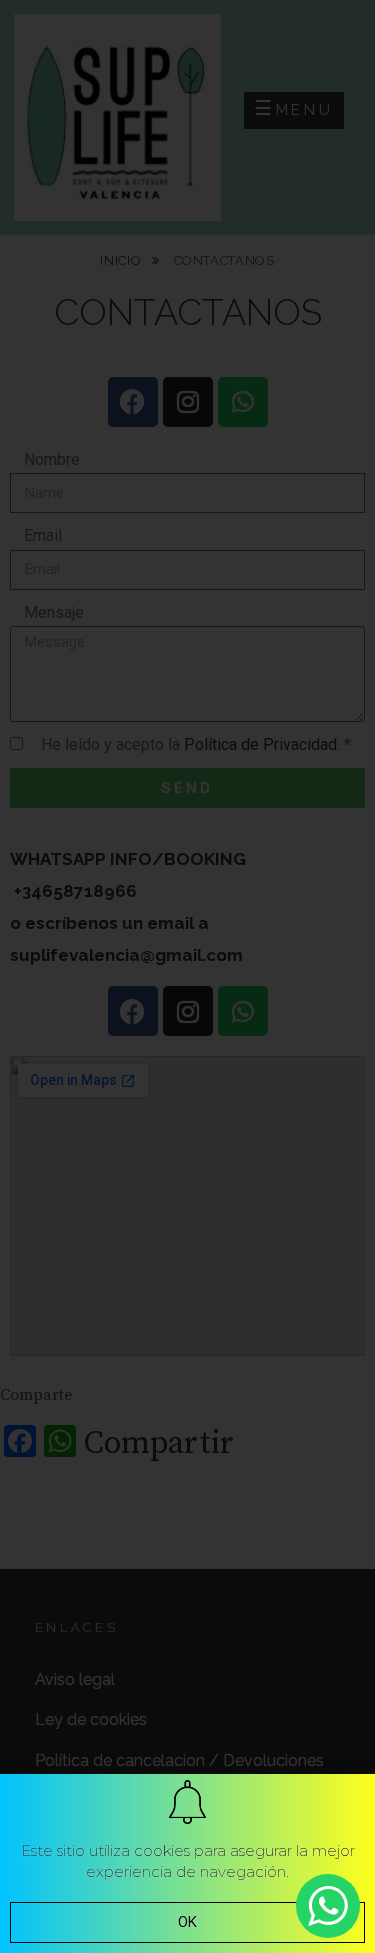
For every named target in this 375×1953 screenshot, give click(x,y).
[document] (187, 976)
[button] (187, 1922)
